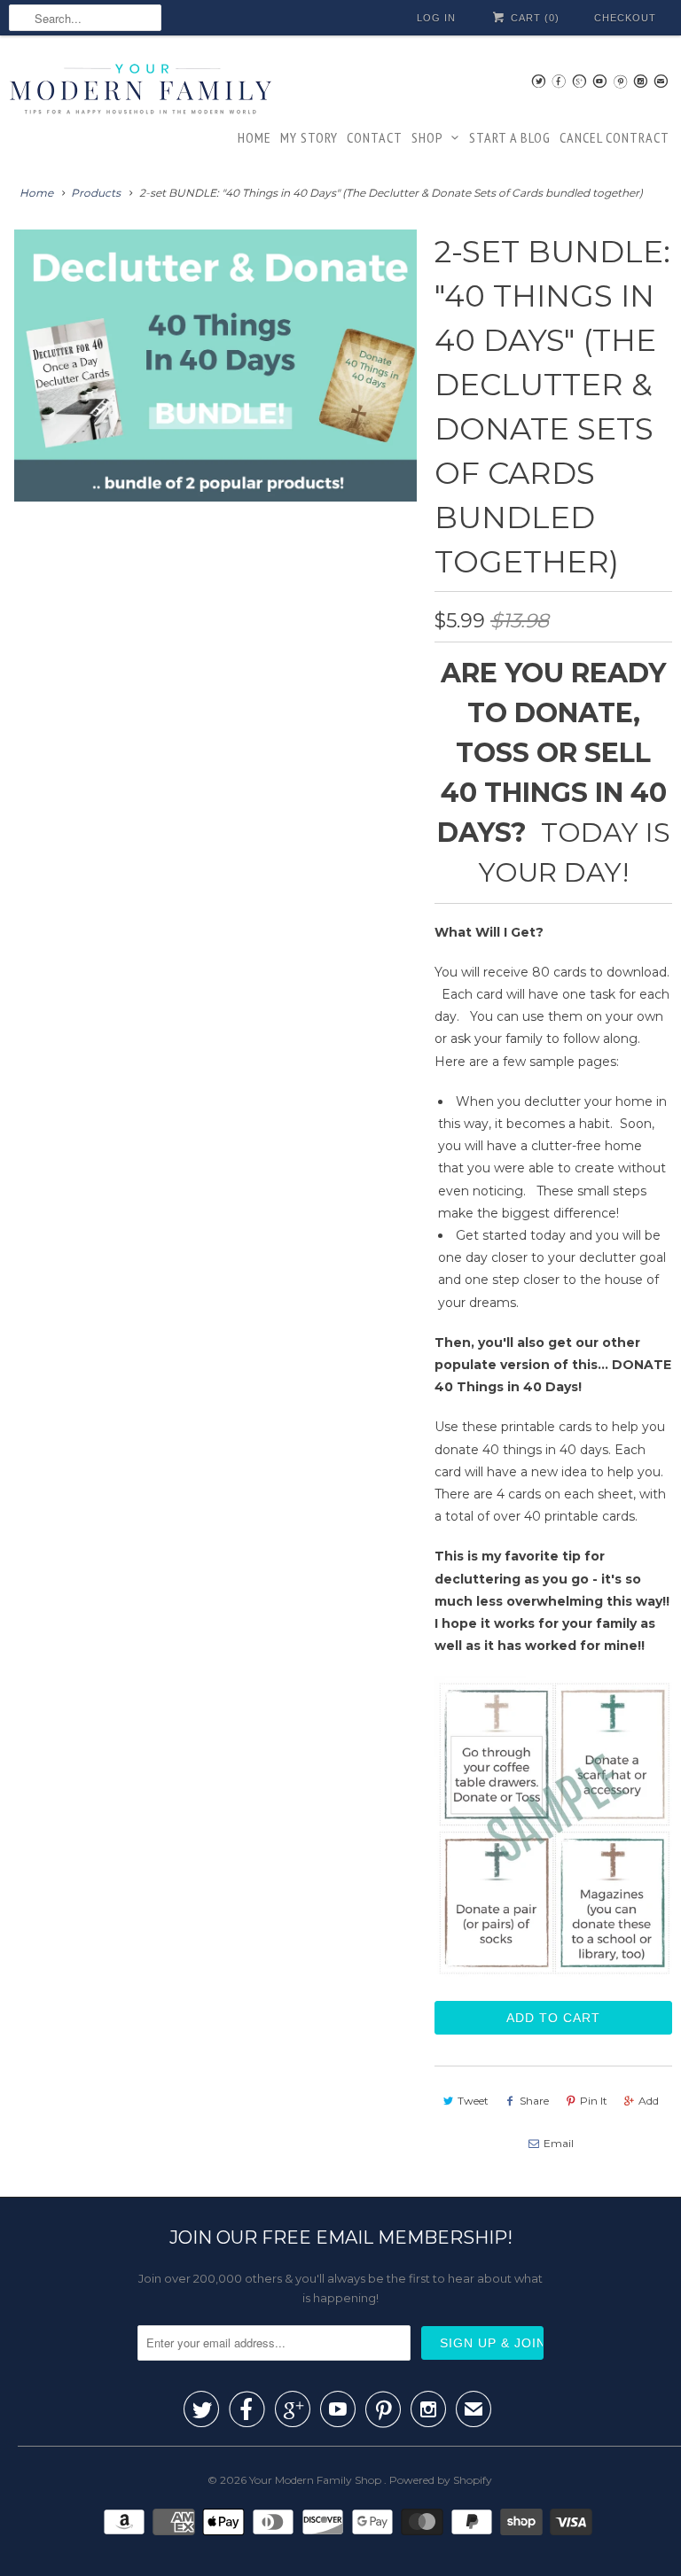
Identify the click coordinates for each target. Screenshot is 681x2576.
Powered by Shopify (441, 2480)
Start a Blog (510, 137)
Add (649, 2101)
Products (96, 193)
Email (559, 2143)
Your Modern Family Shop (317, 2480)
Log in (436, 18)
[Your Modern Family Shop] (142, 92)
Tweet (473, 2101)
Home (254, 137)
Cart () (533, 18)
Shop (427, 137)
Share (534, 2101)
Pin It (594, 2101)
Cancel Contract (614, 137)
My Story (309, 137)
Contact (375, 137)
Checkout (625, 18)
